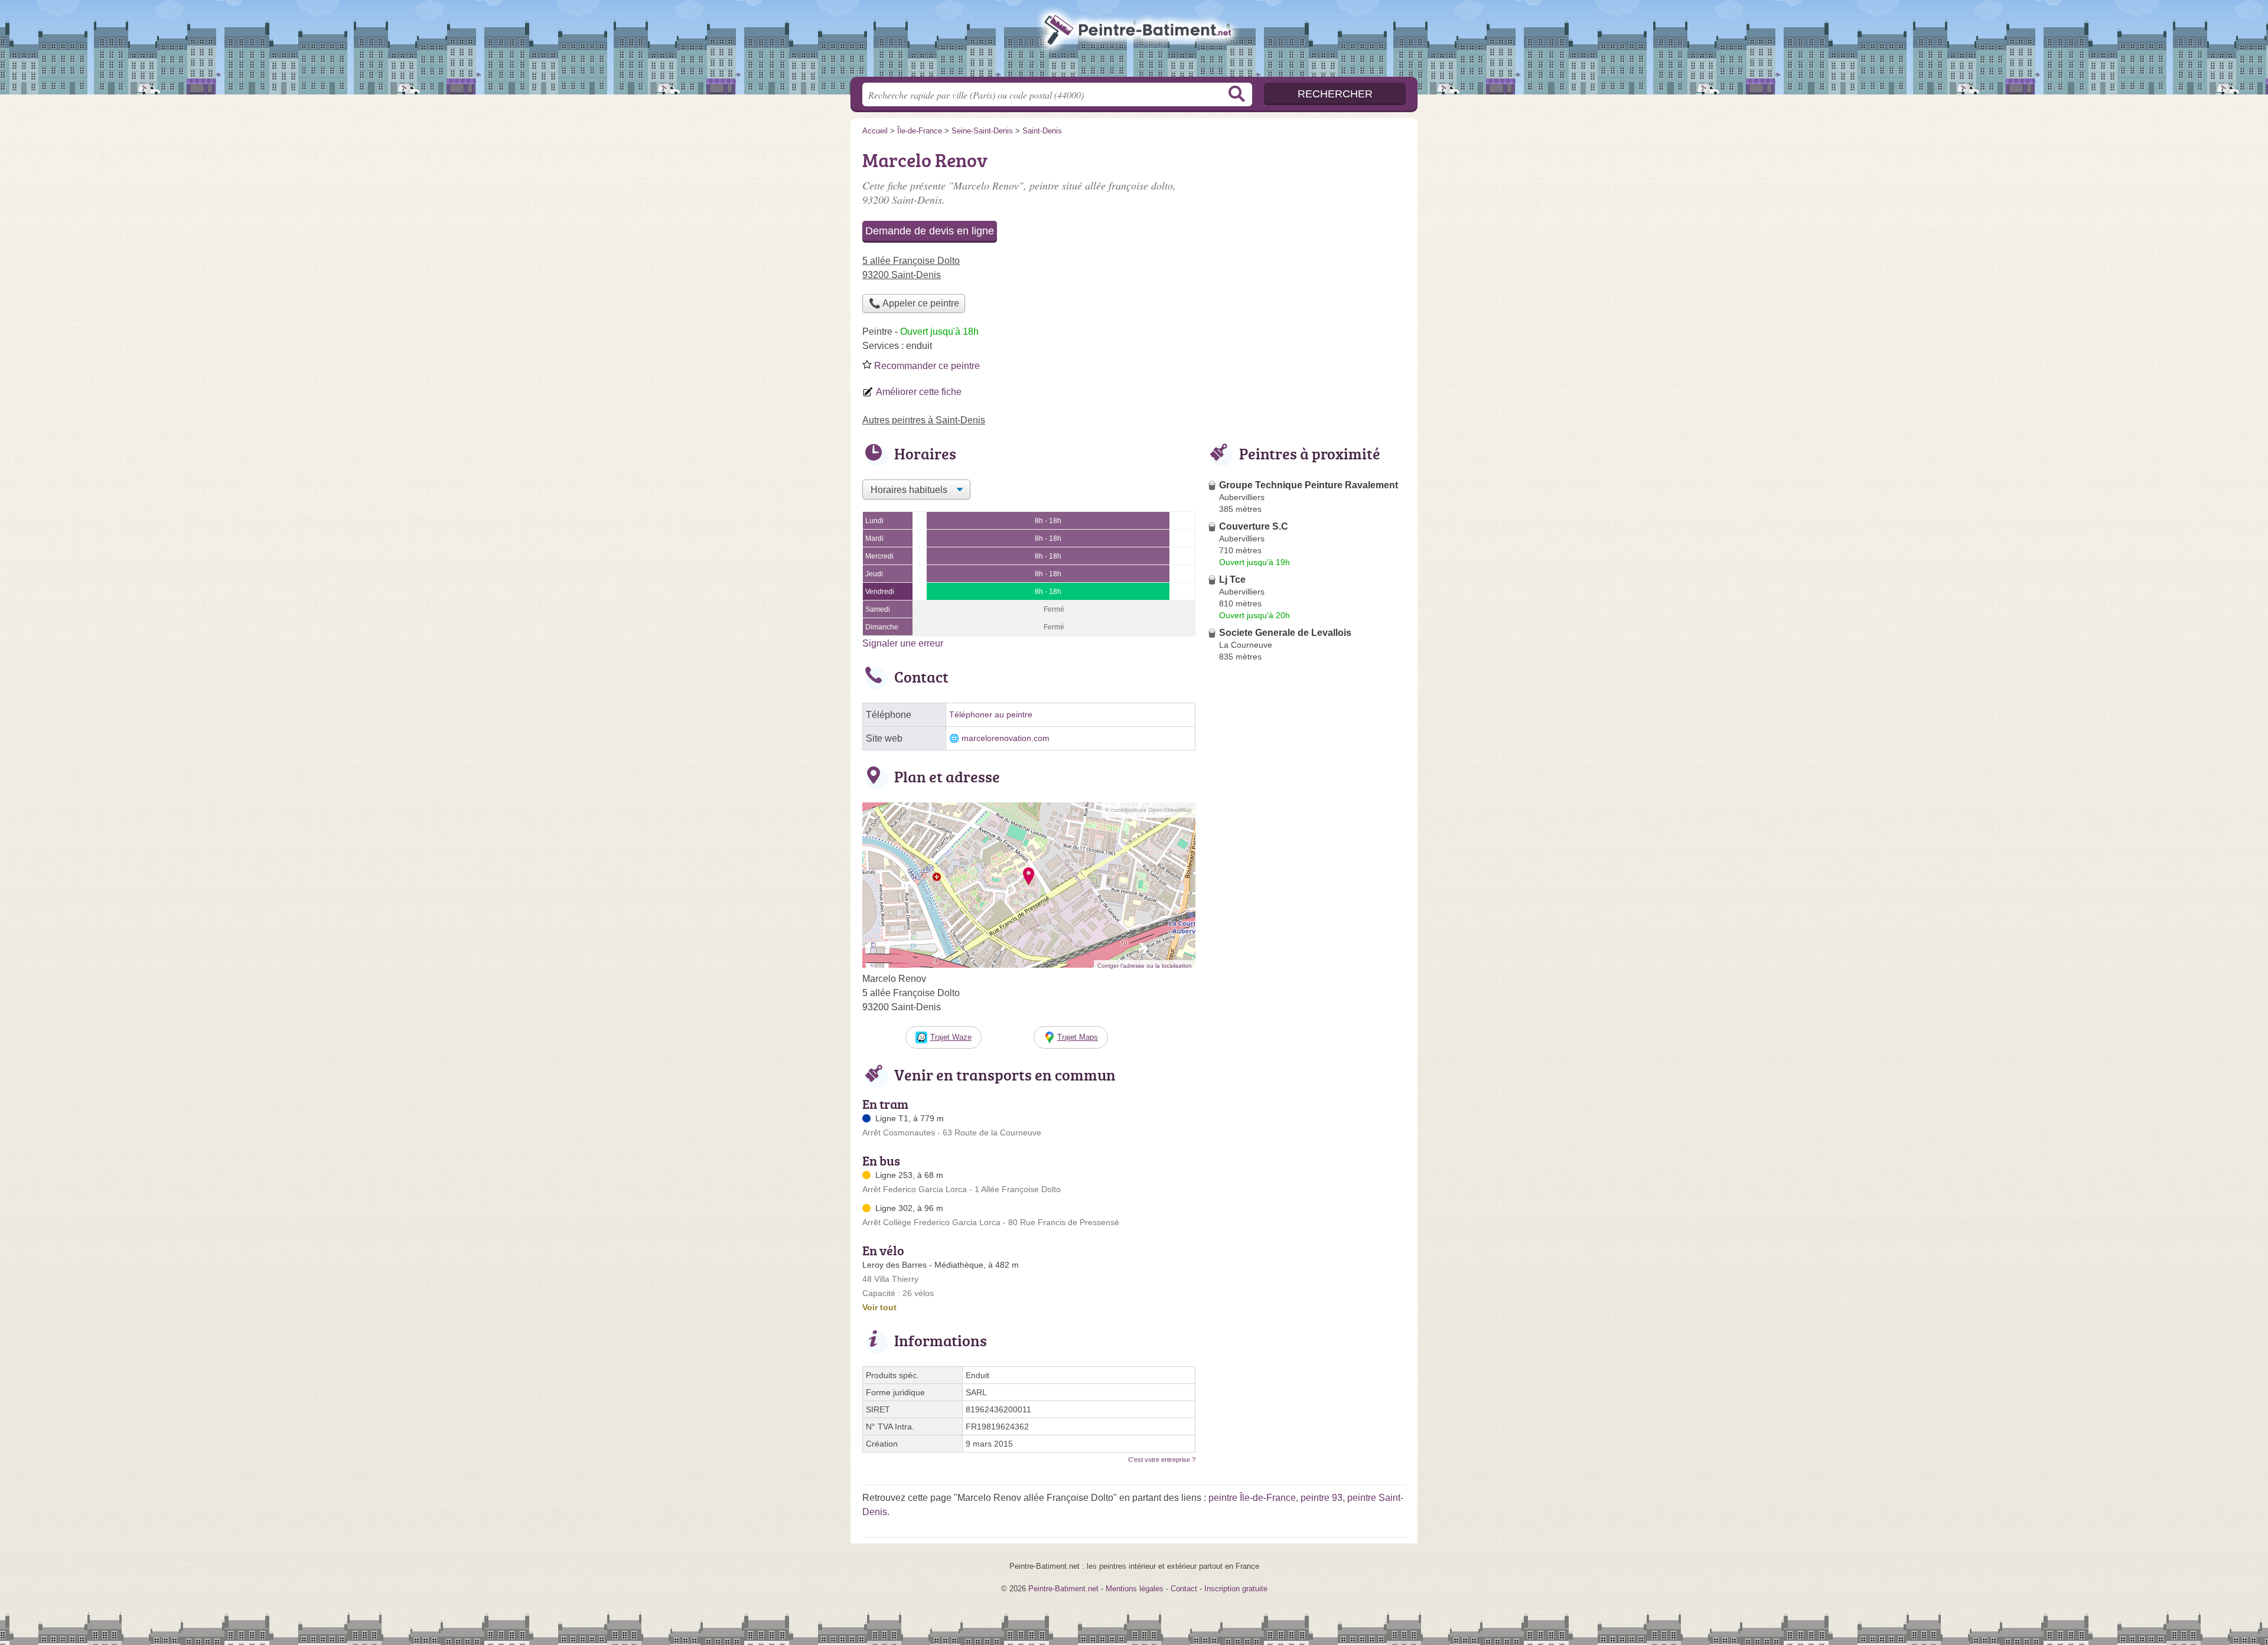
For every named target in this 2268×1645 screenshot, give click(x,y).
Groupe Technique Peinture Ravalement (1309, 485)
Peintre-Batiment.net (1134, 42)
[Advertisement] (1306, 941)
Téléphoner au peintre (991, 715)
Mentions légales (1135, 1589)
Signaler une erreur (903, 643)
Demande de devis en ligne (930, 231)
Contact (1184, 1589)
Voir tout (879, 1307)
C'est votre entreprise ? (1162, 1460)
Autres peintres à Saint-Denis (924, 420)
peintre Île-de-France (1252, 1498)
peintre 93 (1322, 1498)
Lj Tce (1232, 580)
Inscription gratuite (1236, 1589)
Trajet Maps (1078, 1037)
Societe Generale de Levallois (1285, 633)
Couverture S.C (1254, 526)
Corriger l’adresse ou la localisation (1145, 966)
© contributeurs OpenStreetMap (1148, 810)
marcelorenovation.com (1006, 738)
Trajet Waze (951, 1037)
